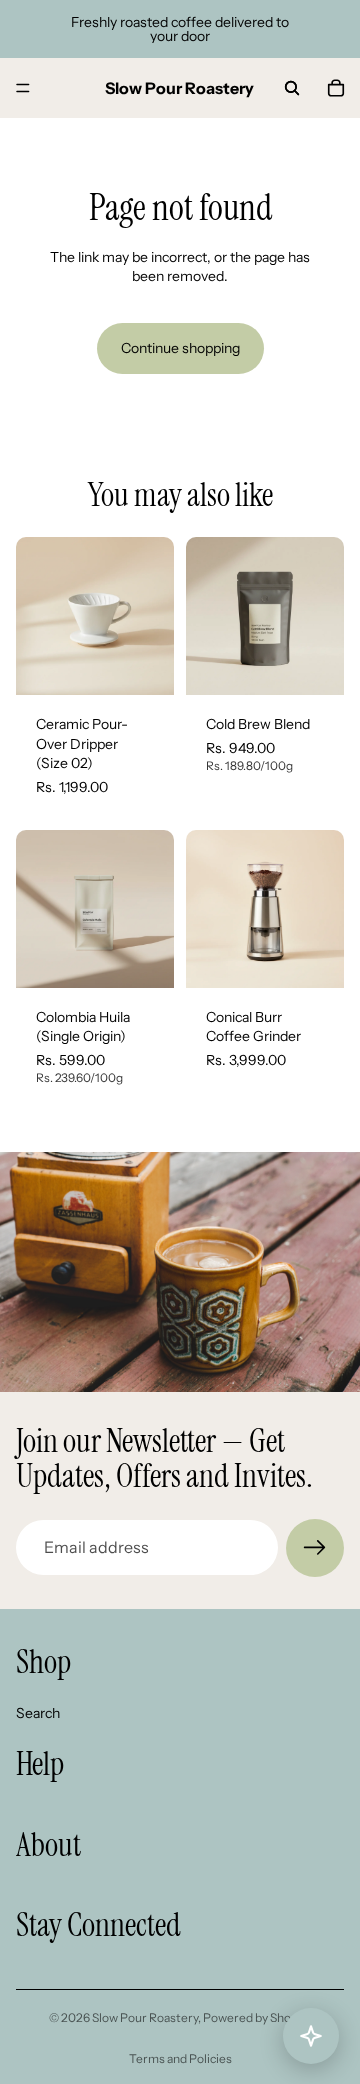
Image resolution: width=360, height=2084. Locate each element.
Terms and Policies (180, 2058)
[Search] (292, 88)
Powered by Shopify (257, 2017)
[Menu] (23, 88)
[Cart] (336, 88)
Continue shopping (180, 348)
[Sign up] (315, 1548)
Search (38, 1712)
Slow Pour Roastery (145, 2017)
